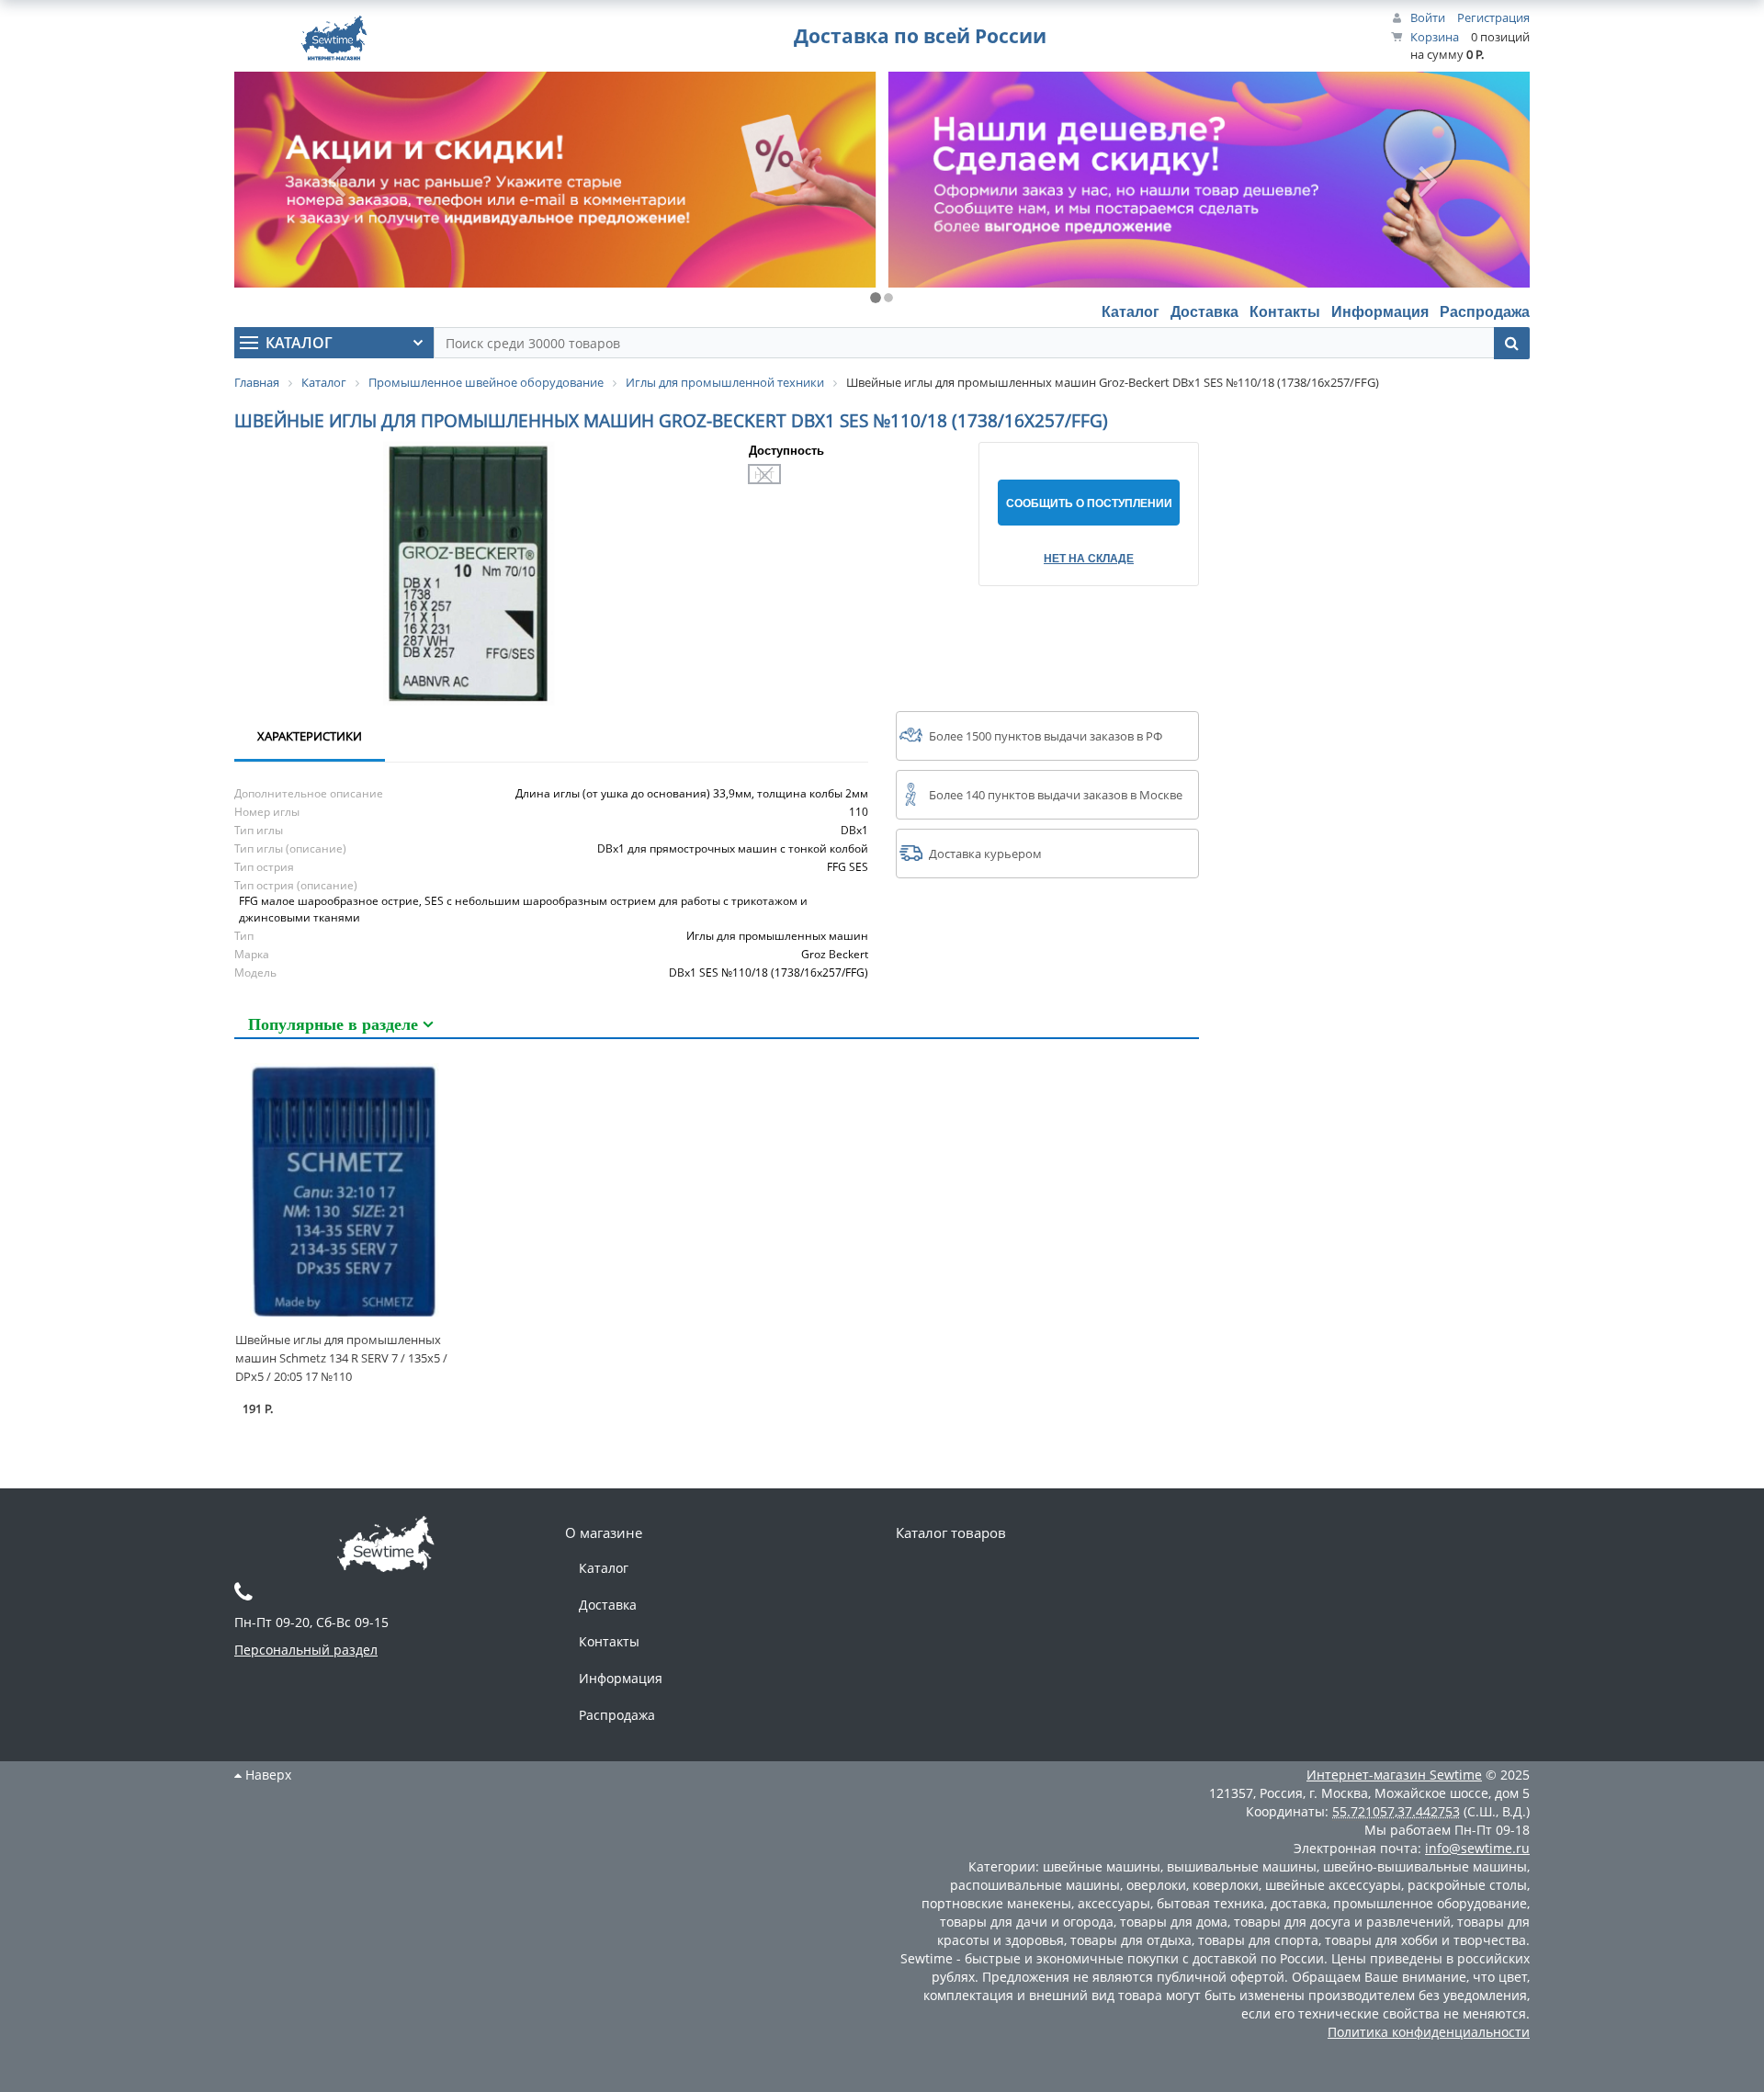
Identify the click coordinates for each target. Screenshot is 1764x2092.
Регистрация (1493, 17)
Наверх (266, 1775)
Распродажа (1485, 311)
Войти (1428, 17)
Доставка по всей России (920, 36)
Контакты (1285, 311)
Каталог (1131, 311)
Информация (1380, 311)
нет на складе (1089, 558)
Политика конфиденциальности (1429, 2032)
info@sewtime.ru (1477, 1848)
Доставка (1204, 311)
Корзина (1435, 37)
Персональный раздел (306, 1650)
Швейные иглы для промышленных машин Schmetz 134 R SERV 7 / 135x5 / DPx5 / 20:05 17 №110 (341, 1358)
